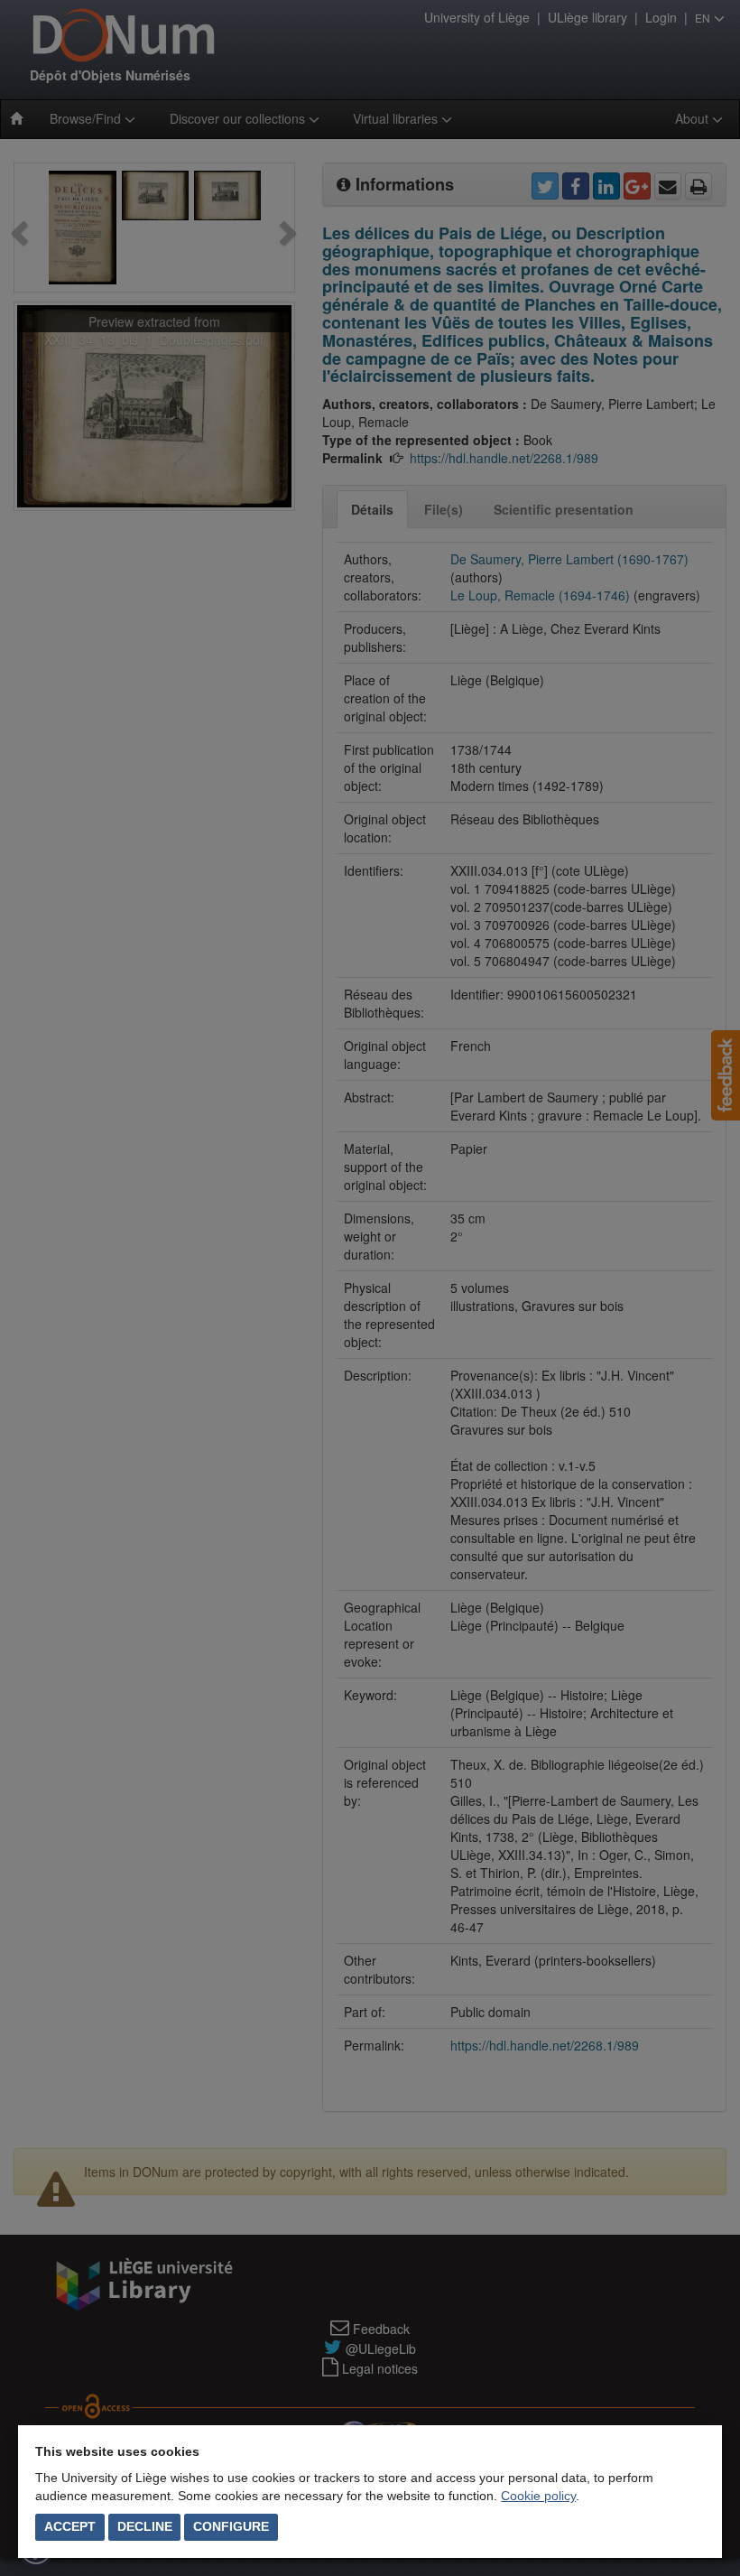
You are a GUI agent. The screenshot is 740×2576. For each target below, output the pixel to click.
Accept (70, 2526)
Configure (231, 2526)
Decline (145, 2526)
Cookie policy (538, 2496)
